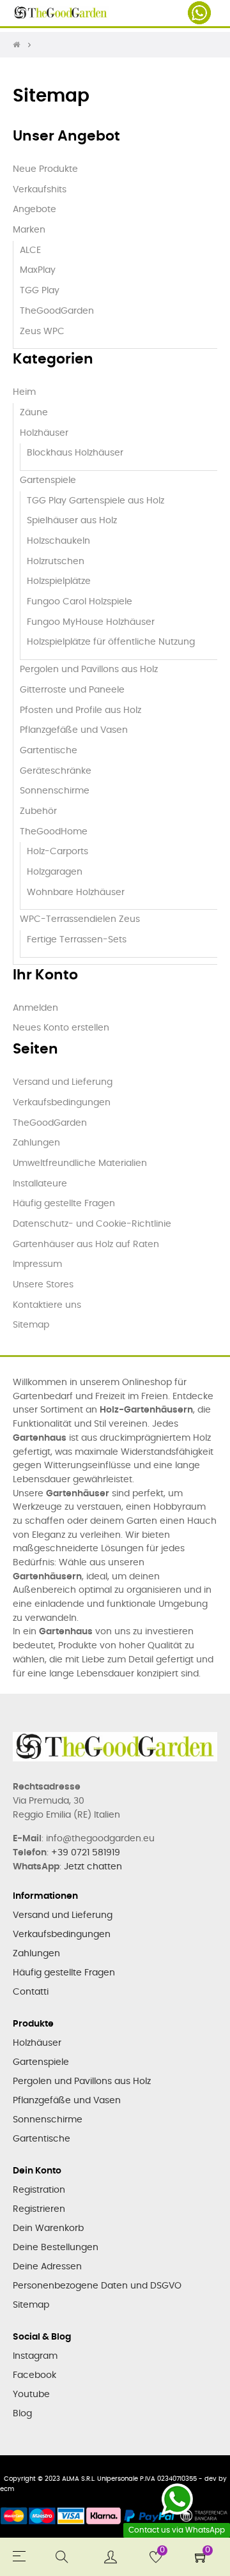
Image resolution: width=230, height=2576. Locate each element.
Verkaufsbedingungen (62, 1103)
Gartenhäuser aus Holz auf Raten (86, 1245)
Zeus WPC (42, 332)
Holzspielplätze (59, 581)
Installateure (40, 1184)
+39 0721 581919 (86, 1853)
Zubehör (38, 811)
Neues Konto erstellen (61, 1028)
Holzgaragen (55, 872)
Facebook (34, 2375)
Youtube (31, 2395)
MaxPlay (38, 270)
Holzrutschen (56, 562)
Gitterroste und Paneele (72, 690)
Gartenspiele (48, 480)
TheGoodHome (54, 832)
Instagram (35, 2356)
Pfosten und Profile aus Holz (80, 710)
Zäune (34, 413)
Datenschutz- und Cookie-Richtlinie (92, 1224)
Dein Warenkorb (48, 2228)
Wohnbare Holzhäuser (76, 893)
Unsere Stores (43, 1285)
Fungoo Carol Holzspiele (80, 602)
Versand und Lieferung (63, 1082)
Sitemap (31, 1325)
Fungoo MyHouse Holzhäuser (91, 622)
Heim (24, 392)
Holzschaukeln (58, 541)
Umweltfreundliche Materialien (80, 1163)
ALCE (30, 250)
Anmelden (35, 1008)
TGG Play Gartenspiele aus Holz (96, 501)
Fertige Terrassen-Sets (77, 940)
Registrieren (39, 2209)
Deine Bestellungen (56, 2248)
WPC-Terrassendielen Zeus (80, 919)
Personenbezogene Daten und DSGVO (97, 2286)
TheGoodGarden (57, 311)
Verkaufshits (40, 190)
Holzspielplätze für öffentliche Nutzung (111, 642)
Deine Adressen (47, 2267)
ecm (7, 2489)
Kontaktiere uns (47, 1305)
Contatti (31, 1992)
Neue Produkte (45, 169)
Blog (22, 2414)
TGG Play (40, 291)
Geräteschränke (56, 771)
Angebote (34, 210)
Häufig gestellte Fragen (64, 1204)
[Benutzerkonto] (111, 2557)
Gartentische (49, 751)
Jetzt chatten (93, 1867)
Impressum (37, 1264)
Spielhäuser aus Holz (72, 521)
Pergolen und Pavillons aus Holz (89, 670)
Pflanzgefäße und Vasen (74, 730)
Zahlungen (36, 1143)
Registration (39, 2190)
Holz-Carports (57, 852)
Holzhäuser (44, 433)
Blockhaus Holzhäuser (75, 453)
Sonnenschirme (55, 791)
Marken (29, 230)
